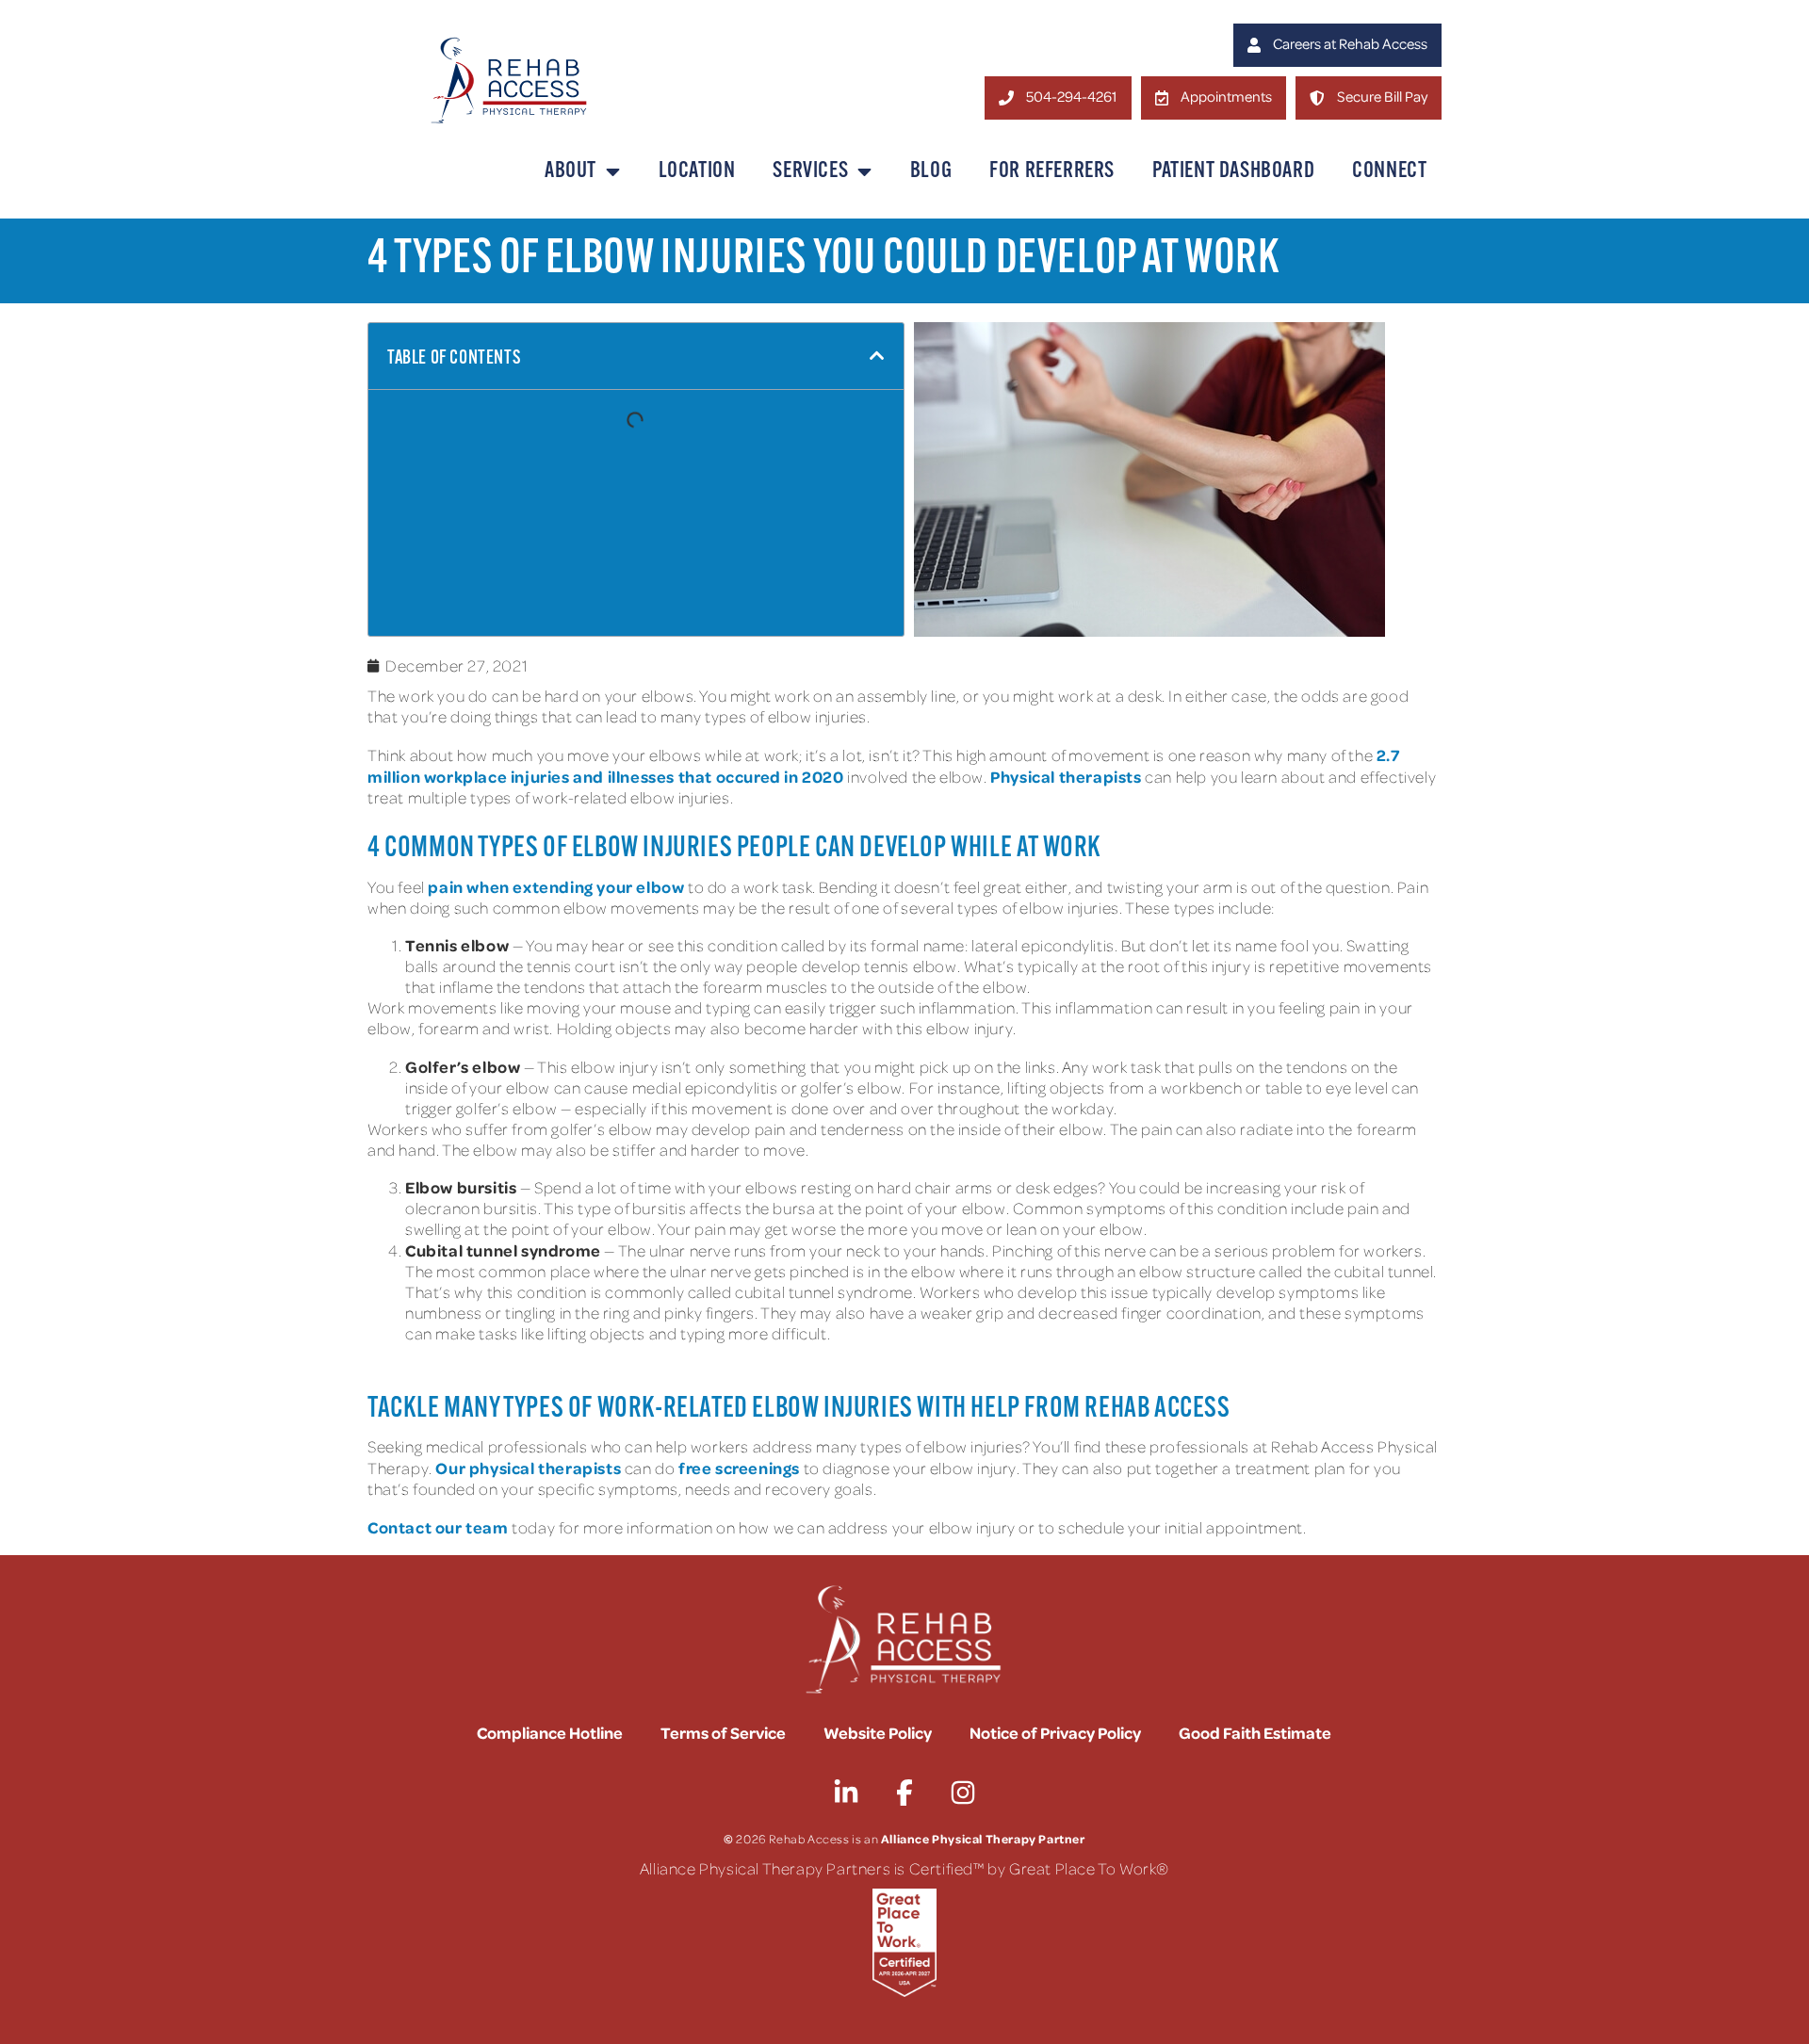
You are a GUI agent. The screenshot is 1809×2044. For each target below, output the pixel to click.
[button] (877, 356)
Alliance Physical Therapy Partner (983, 1838)
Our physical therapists (528, 1468)
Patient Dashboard (1233, 171)
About (570, 171)
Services (810, 171)
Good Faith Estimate (1255, 1732)
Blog (931, 171)
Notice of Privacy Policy (1055, 1732)
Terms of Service (723, 1732)
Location (697, 171)
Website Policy (878, 1732)
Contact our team (438, 1527)
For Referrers (1052, 171)
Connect (1389, 171)
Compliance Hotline (550, 1732)
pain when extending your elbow (556, 886)
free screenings (739, 1468)
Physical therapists (1066, 776)
